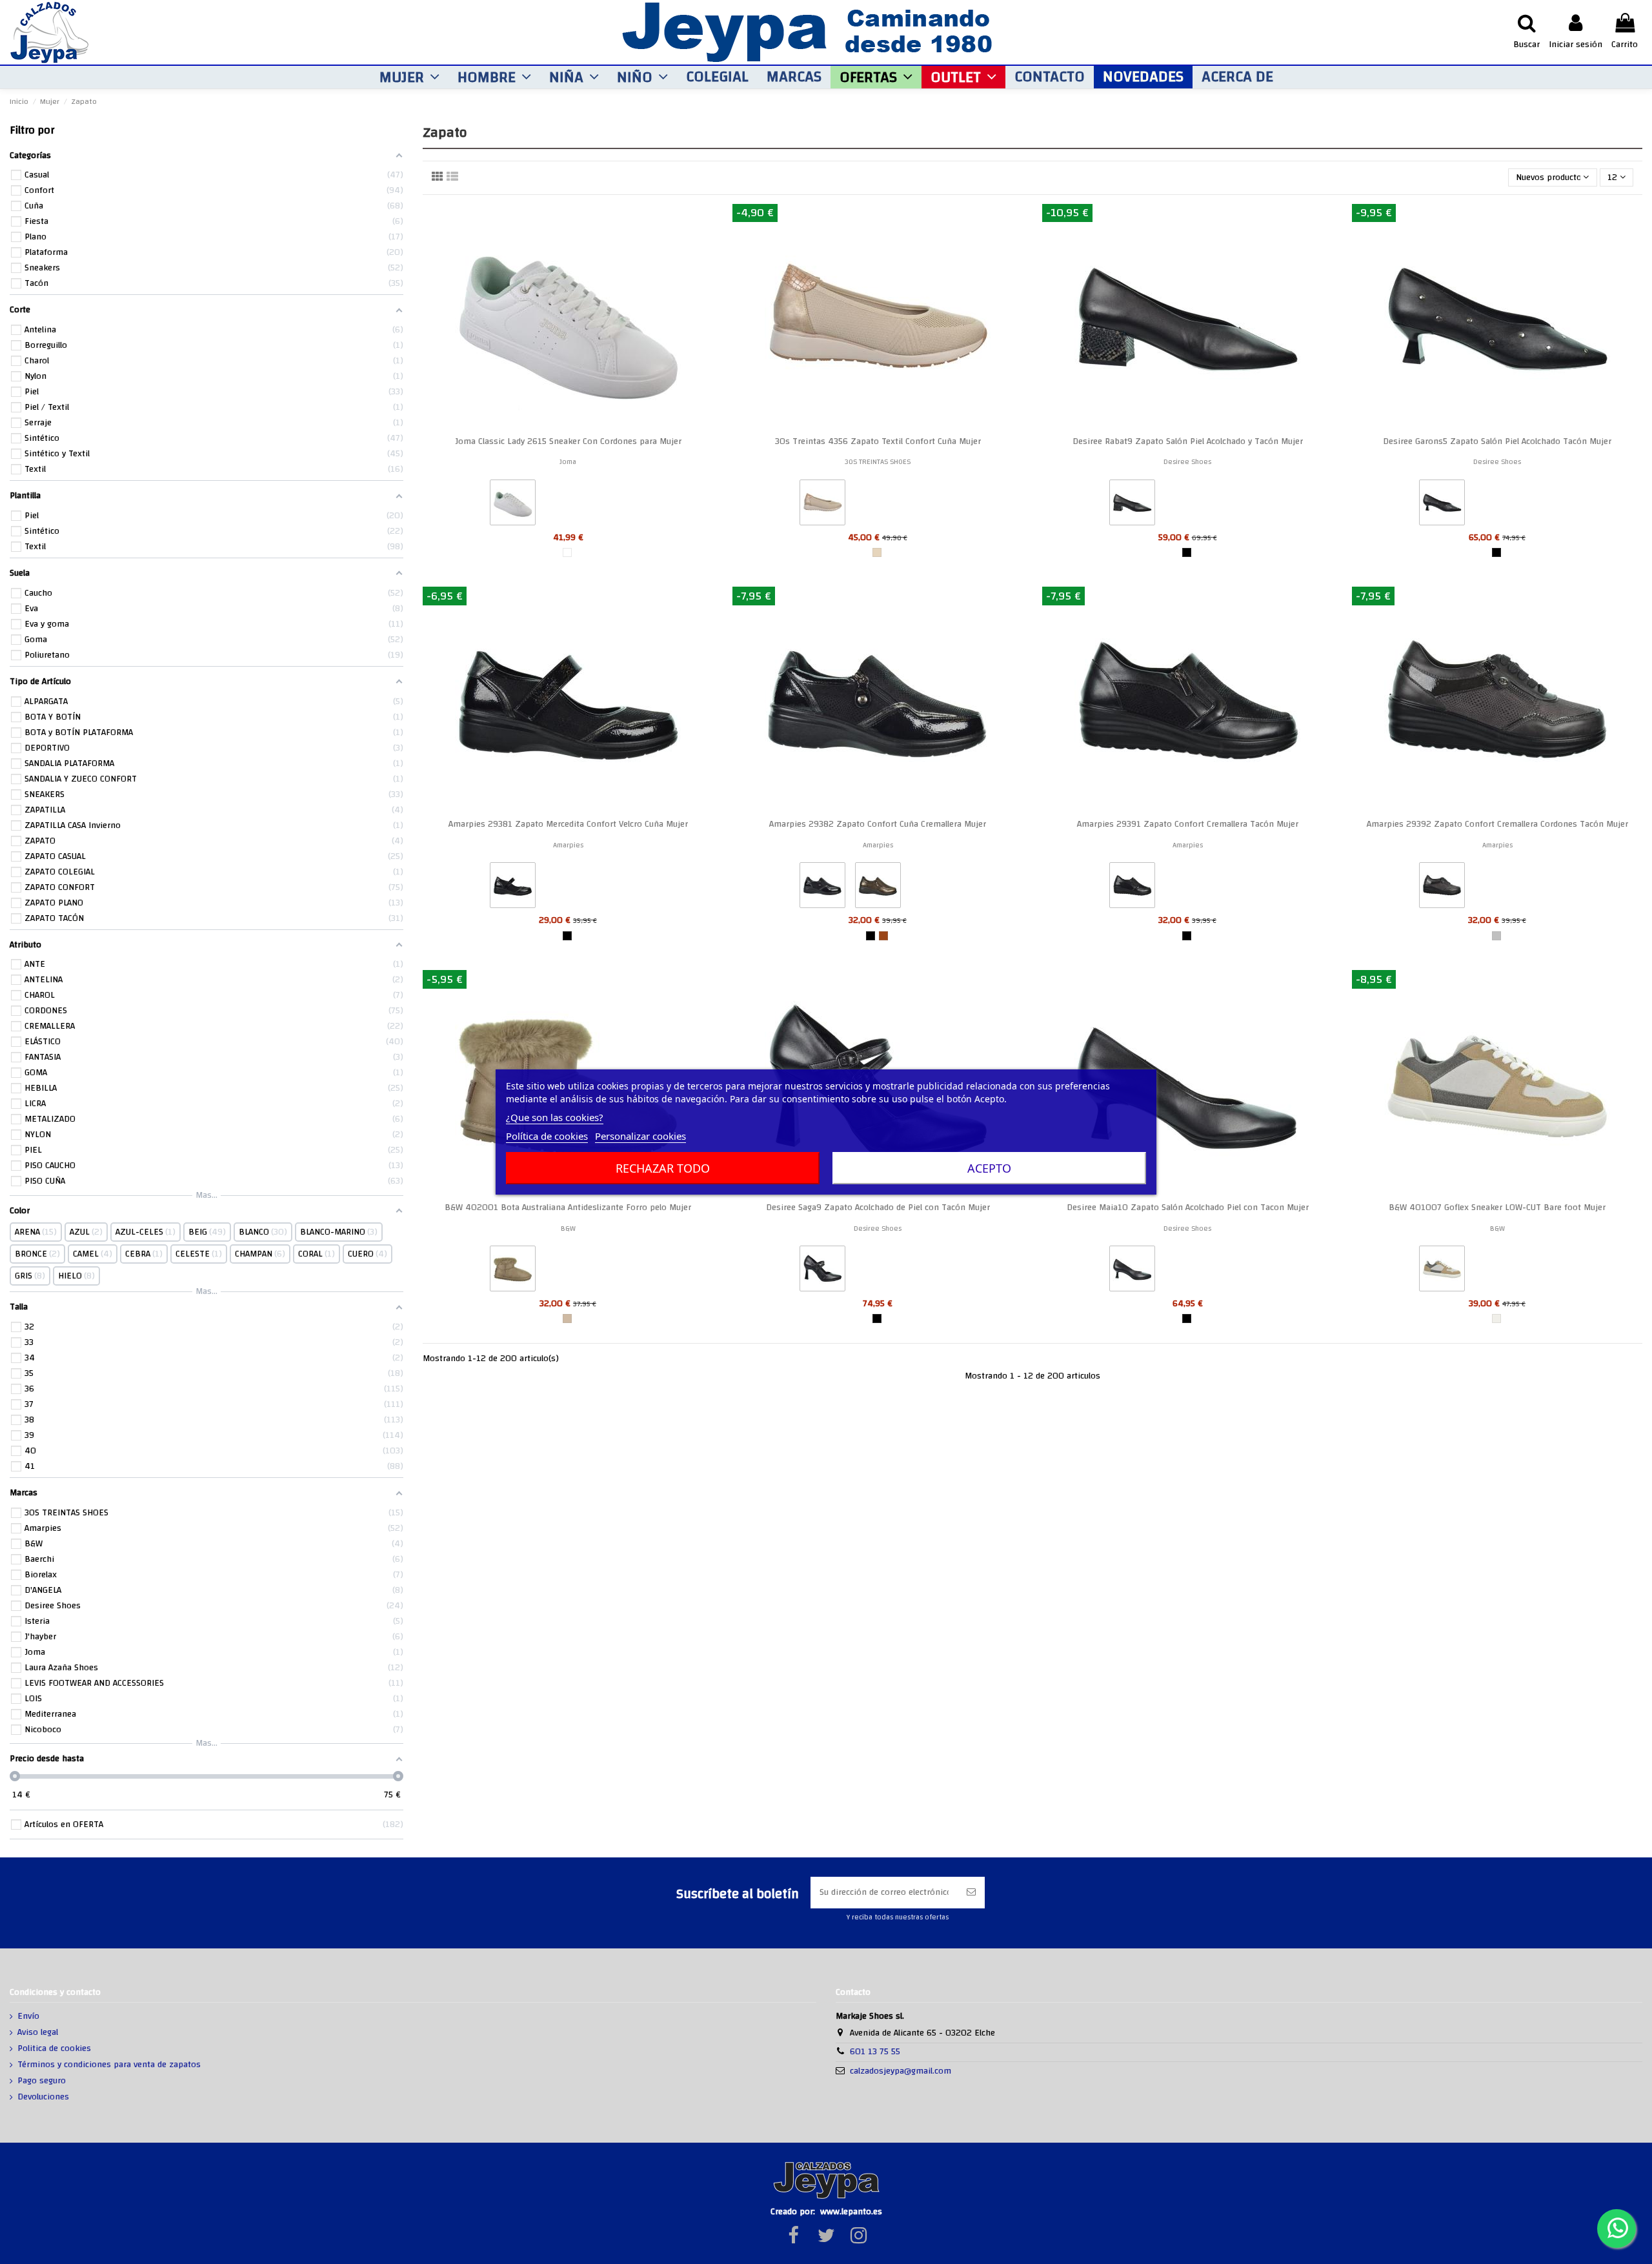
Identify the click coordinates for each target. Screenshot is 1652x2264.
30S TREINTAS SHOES (878, 462)
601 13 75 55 (875, 2052)
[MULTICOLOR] (1496, 1319)
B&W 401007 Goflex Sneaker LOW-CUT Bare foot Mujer (1497, 1208)
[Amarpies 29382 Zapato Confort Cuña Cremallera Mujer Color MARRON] (878, 888)
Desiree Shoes (1187, 462)
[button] (409, 77)
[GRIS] (1496, 936)
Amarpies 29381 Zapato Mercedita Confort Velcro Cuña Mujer (568, 824)
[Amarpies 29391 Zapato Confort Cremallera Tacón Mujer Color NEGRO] (1132, 888)
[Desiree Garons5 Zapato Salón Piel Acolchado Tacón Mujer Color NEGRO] (1442, 505)
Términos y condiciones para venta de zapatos (109, 2065)
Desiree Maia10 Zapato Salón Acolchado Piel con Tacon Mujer (1188, 1208)
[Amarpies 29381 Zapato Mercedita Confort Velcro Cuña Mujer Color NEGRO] (513, 888)
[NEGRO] (1187, 552)
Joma (568, 462)
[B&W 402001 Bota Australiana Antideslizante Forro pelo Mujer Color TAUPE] (513, 1271)
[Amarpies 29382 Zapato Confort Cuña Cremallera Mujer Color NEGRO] (822, 888)
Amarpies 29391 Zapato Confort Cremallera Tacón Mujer (1188, 824)
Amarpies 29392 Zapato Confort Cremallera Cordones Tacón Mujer (1497, 824)
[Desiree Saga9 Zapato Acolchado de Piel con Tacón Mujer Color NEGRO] (822, 1271)
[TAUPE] (567, 1319)
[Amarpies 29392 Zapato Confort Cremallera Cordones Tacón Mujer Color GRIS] (1442, 888)
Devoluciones (43, 2097)
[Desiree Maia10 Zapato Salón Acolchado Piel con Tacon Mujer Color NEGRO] (1132, 1271)
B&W (568, 1228)
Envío (28, 2017)
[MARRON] (883, 936)
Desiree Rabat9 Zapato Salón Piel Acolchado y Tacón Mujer (1188, 441)
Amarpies (568, 845)
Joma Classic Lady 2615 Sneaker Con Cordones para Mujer (568, 441)
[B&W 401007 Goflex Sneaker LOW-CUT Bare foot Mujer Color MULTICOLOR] (1442, 1271)
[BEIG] (877, 552)
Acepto (989, 1168)
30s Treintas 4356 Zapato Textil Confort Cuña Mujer (878, 441)
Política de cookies (547, 1136)
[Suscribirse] (971, 1893)
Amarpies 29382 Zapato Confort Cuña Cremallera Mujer (878, 824)
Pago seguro (42, 2081)
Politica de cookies (54, 2049)
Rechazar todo (663, 1168)
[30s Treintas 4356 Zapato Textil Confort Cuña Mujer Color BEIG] (822, 505)
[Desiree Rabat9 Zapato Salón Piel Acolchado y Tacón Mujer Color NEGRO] (1132, 505)
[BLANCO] (567, 552)
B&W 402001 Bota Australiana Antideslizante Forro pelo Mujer (568, 1208)
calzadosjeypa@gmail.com (901, 2071)
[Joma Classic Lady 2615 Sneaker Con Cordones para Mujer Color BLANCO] (513, 505)
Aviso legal (38, 2033)
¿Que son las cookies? (555, 1117)
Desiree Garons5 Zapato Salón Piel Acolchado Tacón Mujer (1497, 441)
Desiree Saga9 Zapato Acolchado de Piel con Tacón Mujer (878, 1208)
